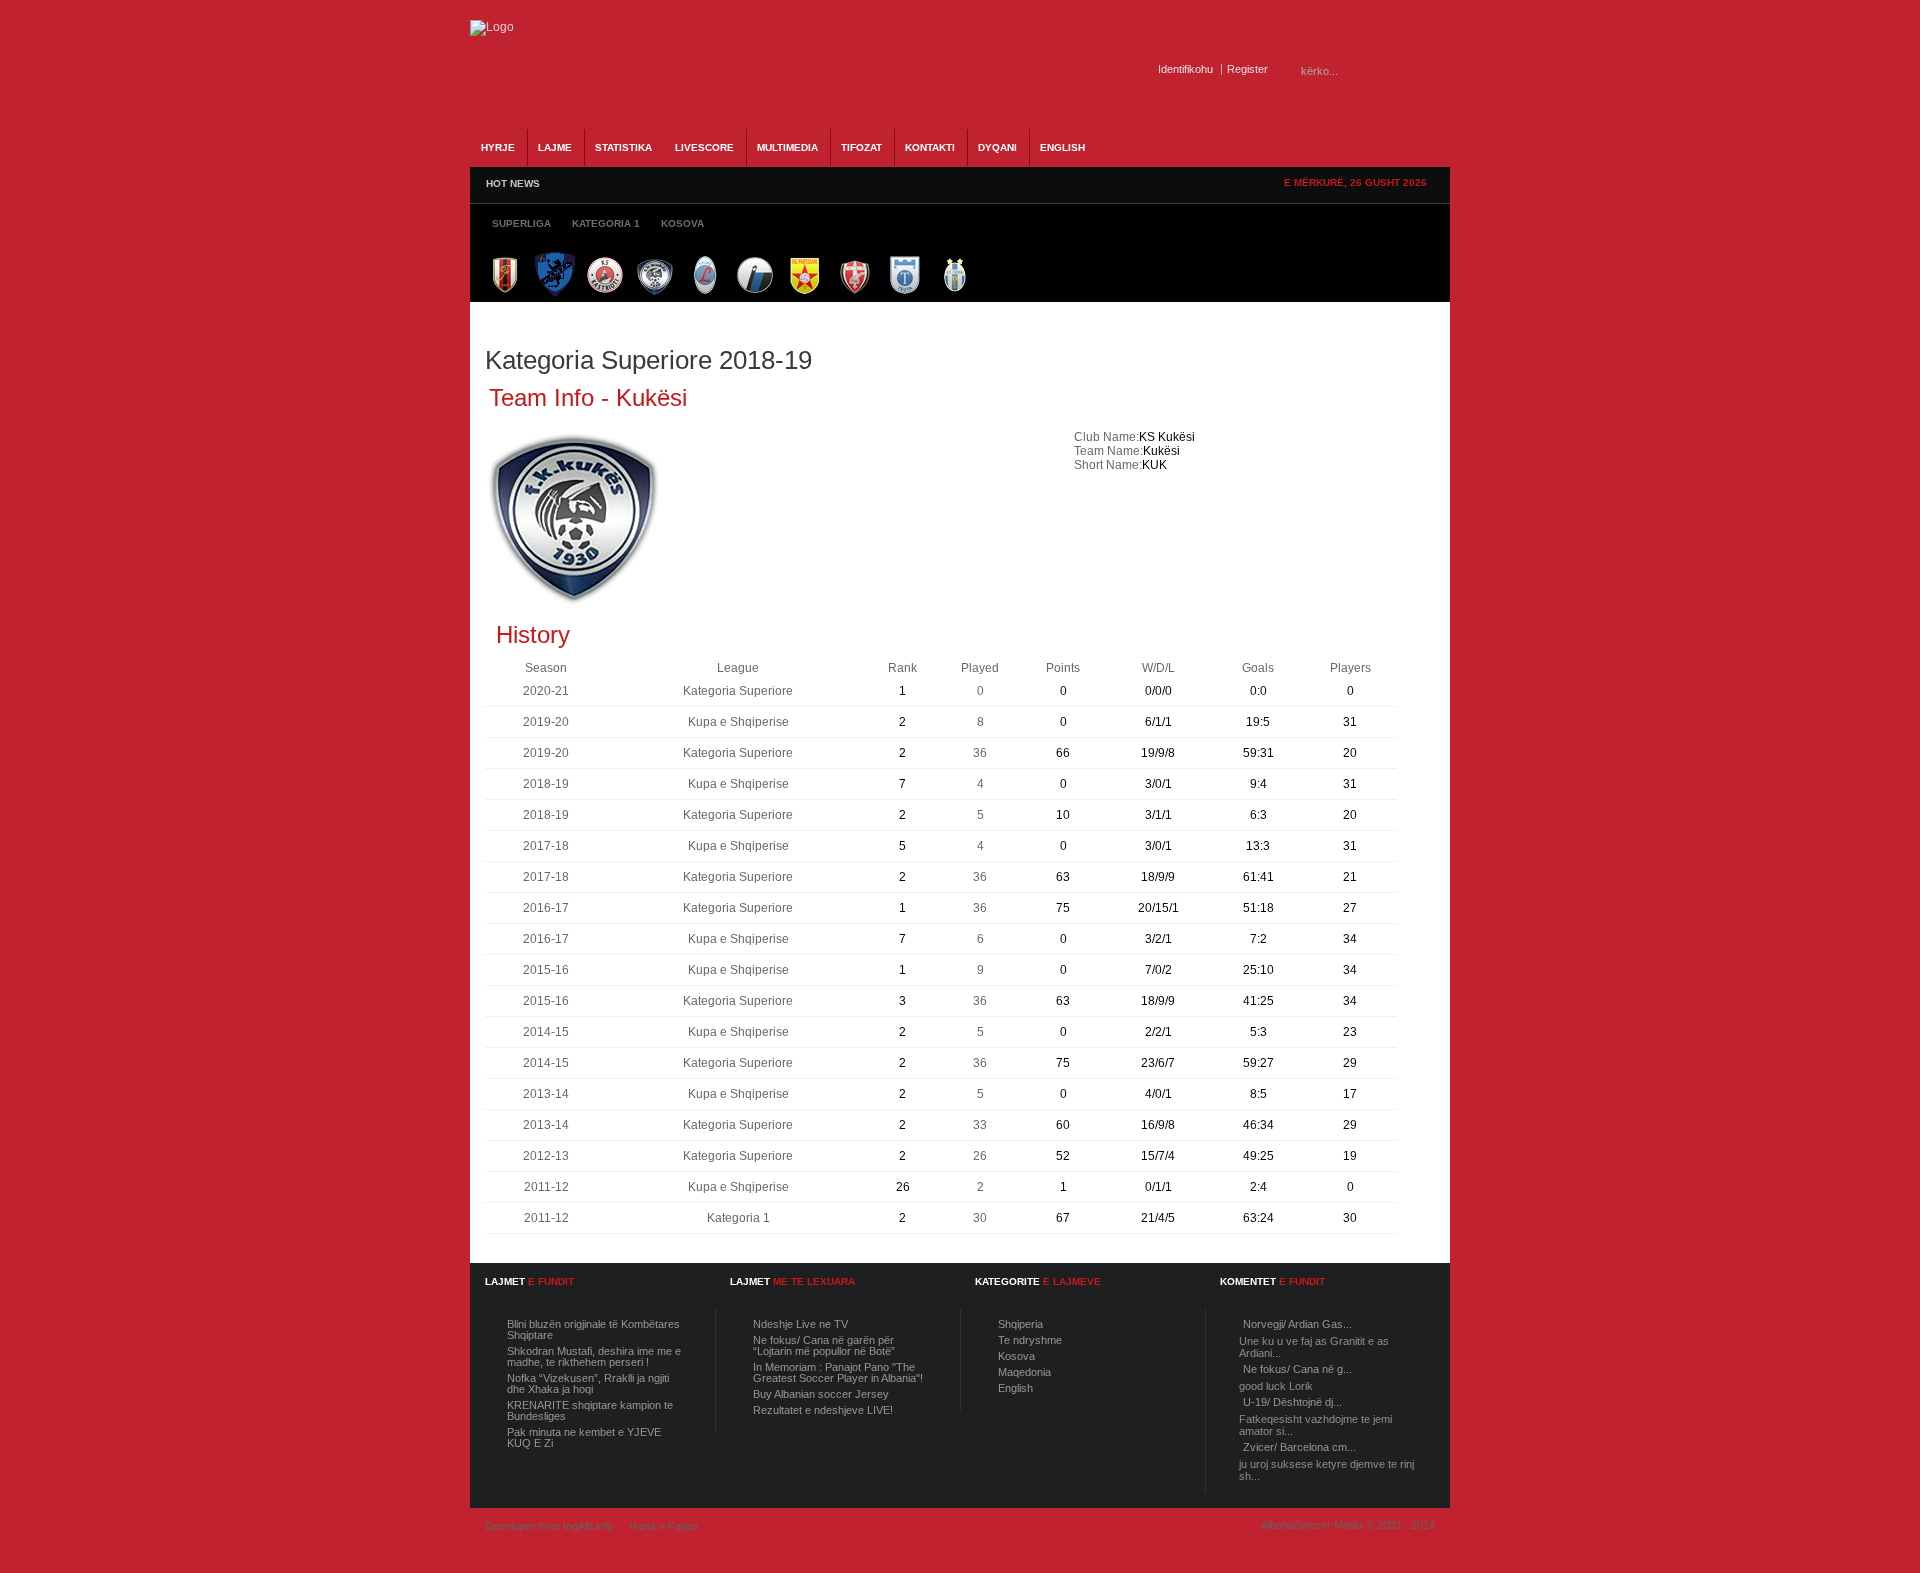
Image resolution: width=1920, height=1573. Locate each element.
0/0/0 (1158, 691)
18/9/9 (1158, 877)
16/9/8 (1158, 1125)
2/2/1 (1158, 1032)
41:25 (1258, 1001)
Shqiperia (1020, 1324)
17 (1350, 1094)
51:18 (1258, 908)
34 (1350, 939)
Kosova (1016, 1356)
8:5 (1258, 1094)
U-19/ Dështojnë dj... (1292, 1402)
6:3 (1258, 815)
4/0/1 (1158, 1094)
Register (1247, 69)
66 (1063, 753)
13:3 (1258, 846)
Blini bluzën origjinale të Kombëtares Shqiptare (593, 1329)
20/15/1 (1158, 908)
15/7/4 (1158, 1156)
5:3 (1258, 1032)
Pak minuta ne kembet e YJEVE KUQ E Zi (584, 1437)
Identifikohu (1185, 69)
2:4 (1258, 1187)
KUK (1154, 465)
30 (1350, 1218)
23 (1350, 1032)
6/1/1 (1158, 722)
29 (1350, 1063)
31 (1350, 722)
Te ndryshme (1030, 1340)
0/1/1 (1158, 1187)
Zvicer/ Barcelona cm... (1299, 1447)
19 (1350, 1156)
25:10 (1258, 970)
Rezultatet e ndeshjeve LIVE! (823, 1410)
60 (1063, 1125)
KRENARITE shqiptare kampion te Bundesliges (590, 1410)
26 (903, 1187)
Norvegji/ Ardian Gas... (1297, 1324)
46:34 (1258, 1125)
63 (1063, 877)
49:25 (1258, 1156)
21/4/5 (1158, 1218)
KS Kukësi (1167, 437)
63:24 (1258, 1218)
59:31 (1258, 753)
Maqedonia (1024, 1372)
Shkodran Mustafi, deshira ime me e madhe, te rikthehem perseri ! (594, 1356)
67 (1063, 1218)
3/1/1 (1158, 815)
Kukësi (1161, 451)
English (1015, 1388)
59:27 (1258, 1063)
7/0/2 (1158, 970)
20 (1350, 753)
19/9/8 (1158, 753)
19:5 (1258, 722)
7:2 (1258, 939)
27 (1350, 908)
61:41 (1258, 877)
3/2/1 (1158, 939)
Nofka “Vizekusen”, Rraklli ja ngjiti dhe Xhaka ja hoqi (588, 1383)
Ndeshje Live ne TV (800, 1324)
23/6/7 (1158, 1063)
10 (1063, 815)
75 (1063, 908)
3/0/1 (1158, 784)
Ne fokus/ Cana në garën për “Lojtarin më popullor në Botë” (824, 1345)
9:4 (1258, 784)
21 (1350, 877)
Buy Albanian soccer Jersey (821, 1394)
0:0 (1258, 691)
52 (1063, 1156)
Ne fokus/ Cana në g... (1297, 1369)
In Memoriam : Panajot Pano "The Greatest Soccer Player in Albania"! (838, 1372)
